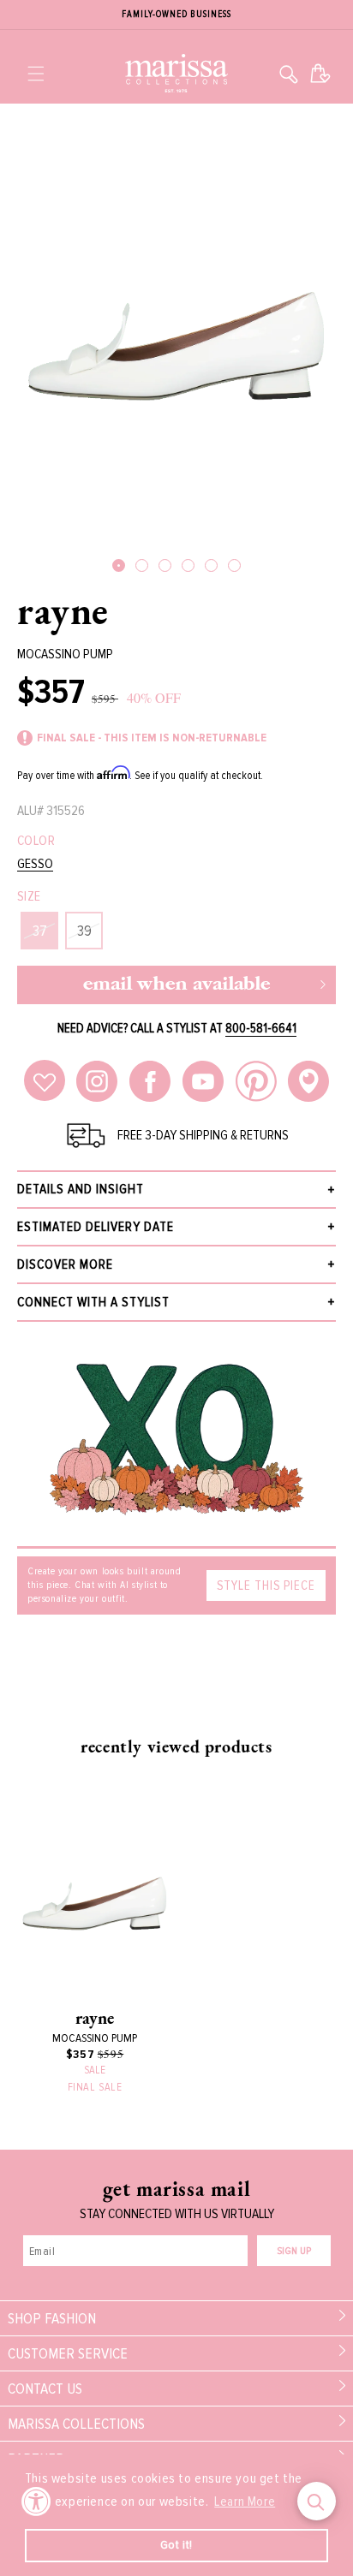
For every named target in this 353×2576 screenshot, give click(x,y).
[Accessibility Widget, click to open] (36, 2501)
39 (84, 931)
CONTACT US (45, 2389)
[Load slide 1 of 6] (119, 565)
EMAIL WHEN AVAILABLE (176, 985)
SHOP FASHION (52, 2318)
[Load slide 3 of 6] (165, 565)
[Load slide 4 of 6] (188, 565)
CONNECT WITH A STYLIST (93, 1302)
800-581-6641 (261, 1028)
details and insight (81, 1189)
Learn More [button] (245, 2502)
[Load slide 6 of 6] (234, 565)
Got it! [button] (176, 2545)
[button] (36, 74)
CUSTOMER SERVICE (68, 2353)
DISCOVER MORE (65, 1264)
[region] (176, 15)
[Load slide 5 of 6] (211, 565)
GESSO (35, 864)
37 (40, 931)
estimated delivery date (96, 1227)
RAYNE (63, 610)
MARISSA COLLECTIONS (76, 2424)
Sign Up (294, 2251)
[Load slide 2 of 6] (142, 565)
